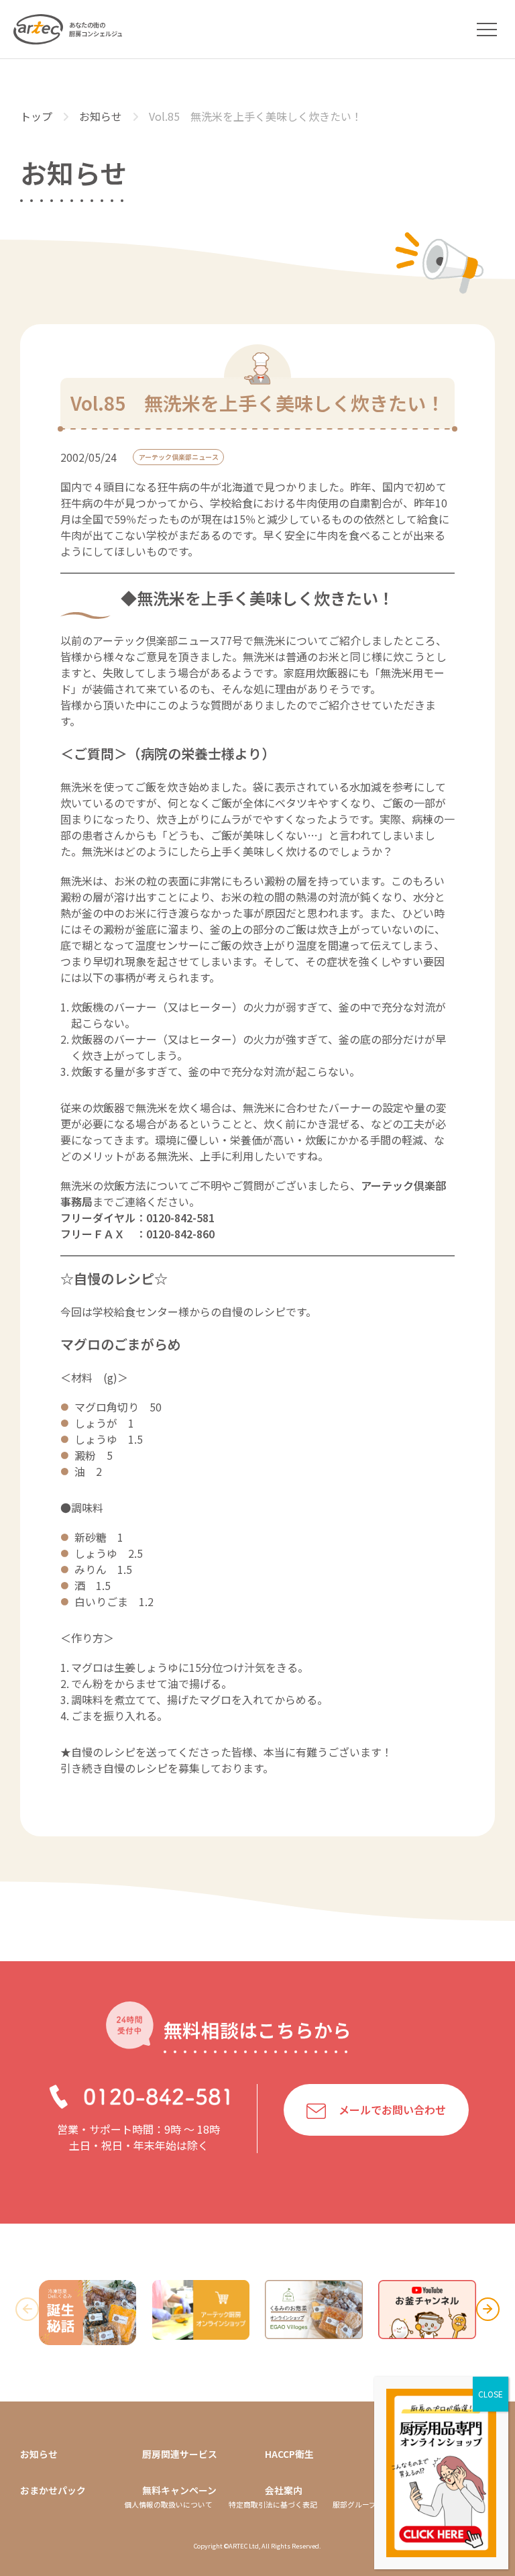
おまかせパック (53, 2490)
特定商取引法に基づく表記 (273, 2505)
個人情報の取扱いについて (168, 2505)
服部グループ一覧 (362, 2505)
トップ (36, 116)
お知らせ (101, 116)
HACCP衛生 (289, 2454)
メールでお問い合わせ (392, 2110)
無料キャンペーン (179, 2490)
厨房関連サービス (180, 2454)
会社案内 (284, 2490)
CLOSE (491, 2394)
